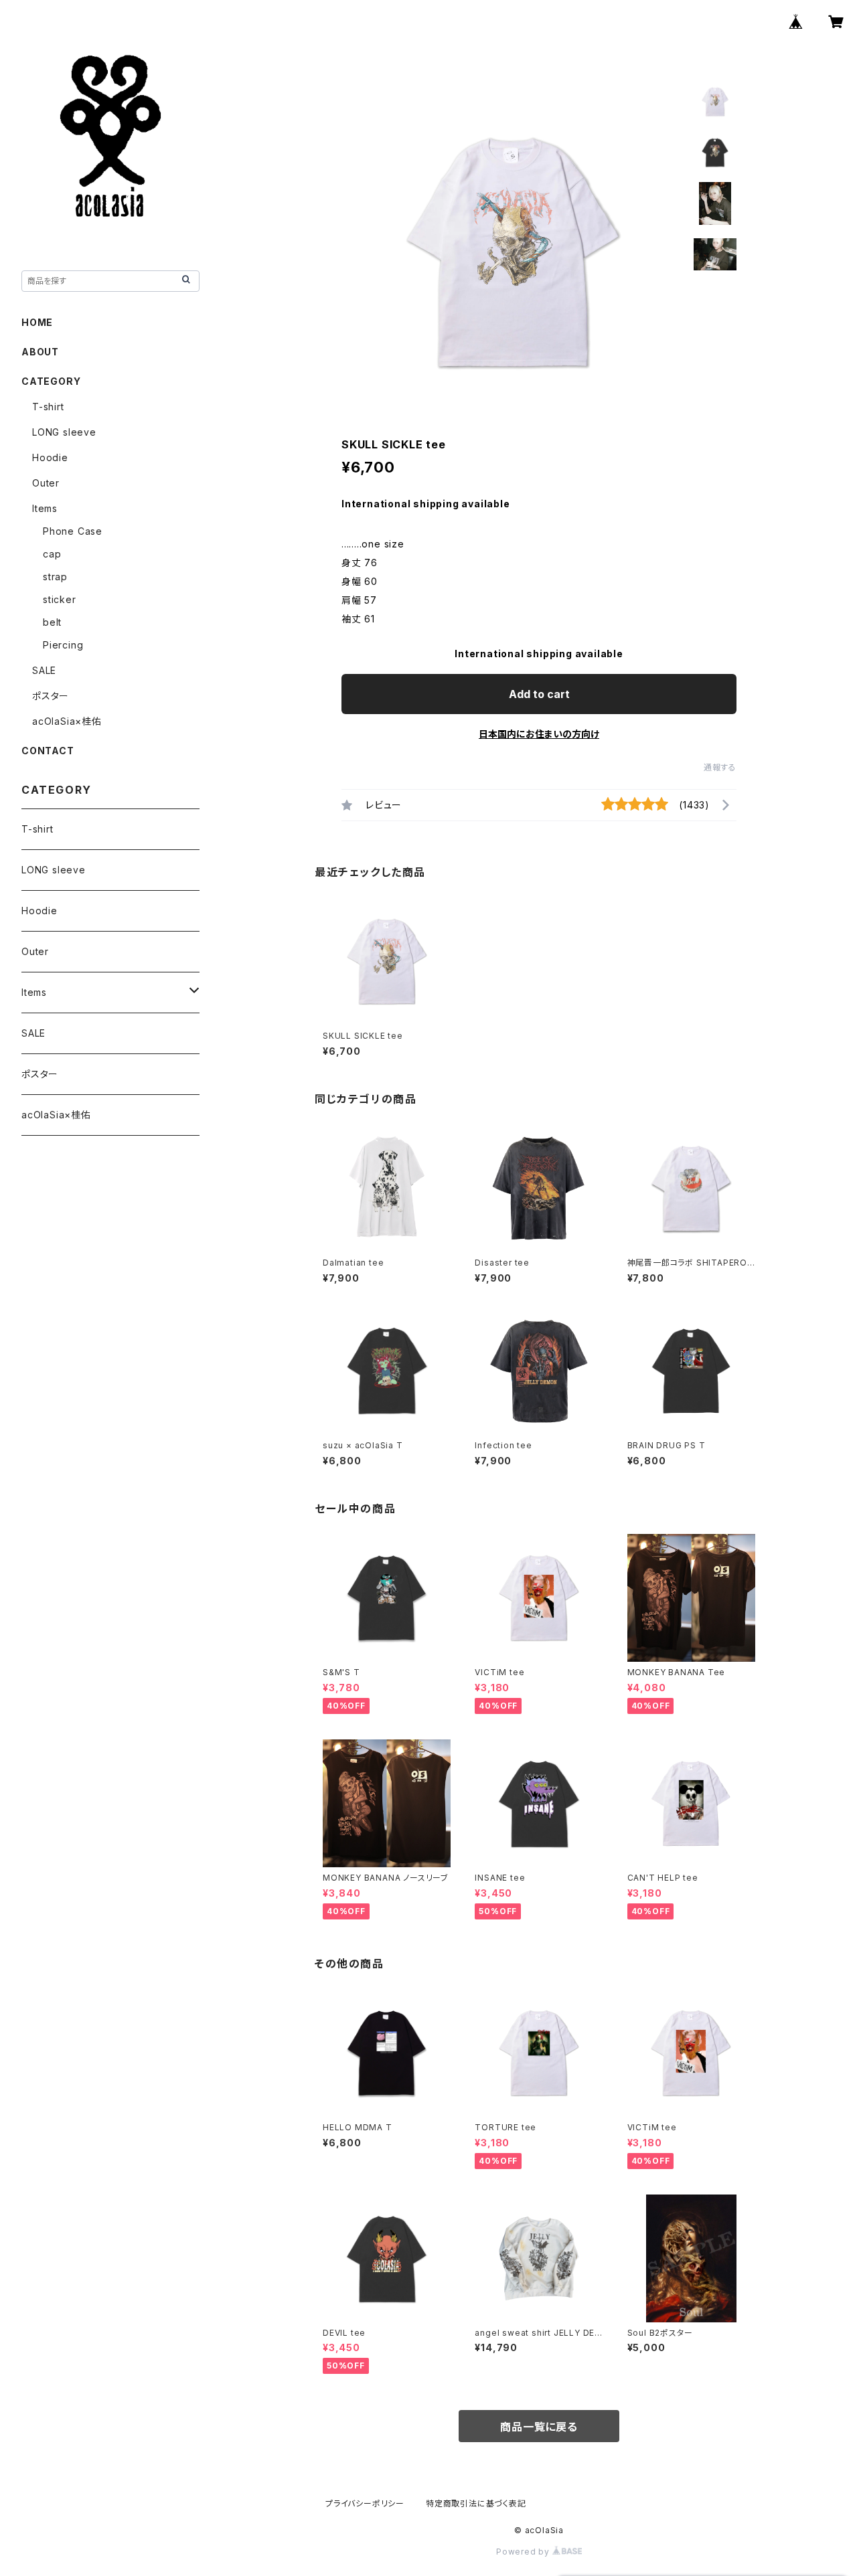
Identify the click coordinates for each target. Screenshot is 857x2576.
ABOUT (40, 352)
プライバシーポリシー (365, 2503)
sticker (60, 599)
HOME (37, 322)
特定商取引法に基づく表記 (476, 2503)
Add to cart (539, 694)
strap (55, 577)
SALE (44, 670)
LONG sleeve (64, 432)
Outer (46, 483)
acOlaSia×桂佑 (67, 721)
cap (52, 554)
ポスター (51, 696)
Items (45, 508)
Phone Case (73, 531)
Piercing (63, 645)
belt (52, 622)
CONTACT (48, 751)
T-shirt (48, 407)
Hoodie (50, 457)
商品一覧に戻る (539, 2427)
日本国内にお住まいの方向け (539, 734)
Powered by (524, 2552)
